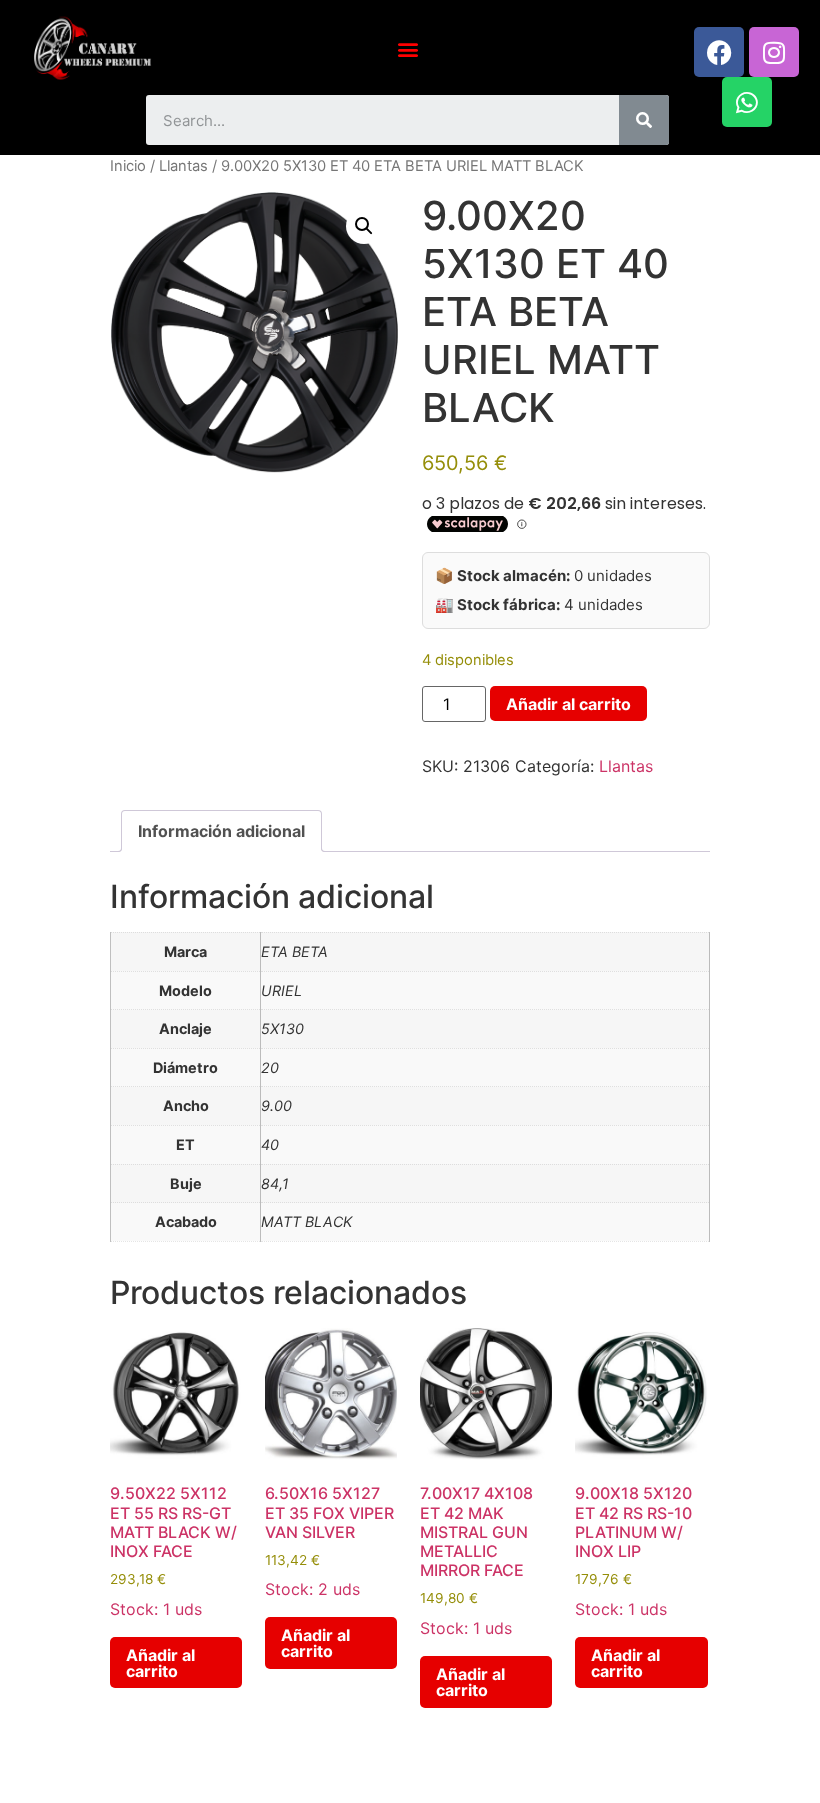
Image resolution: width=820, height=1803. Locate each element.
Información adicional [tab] (221, 831)
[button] (407, 48)
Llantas (183, 166)
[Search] (644, 120)
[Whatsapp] (747, 102)
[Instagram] (774, 52)
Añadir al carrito (568, 704)
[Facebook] (719, 52)
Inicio (128, 166)
